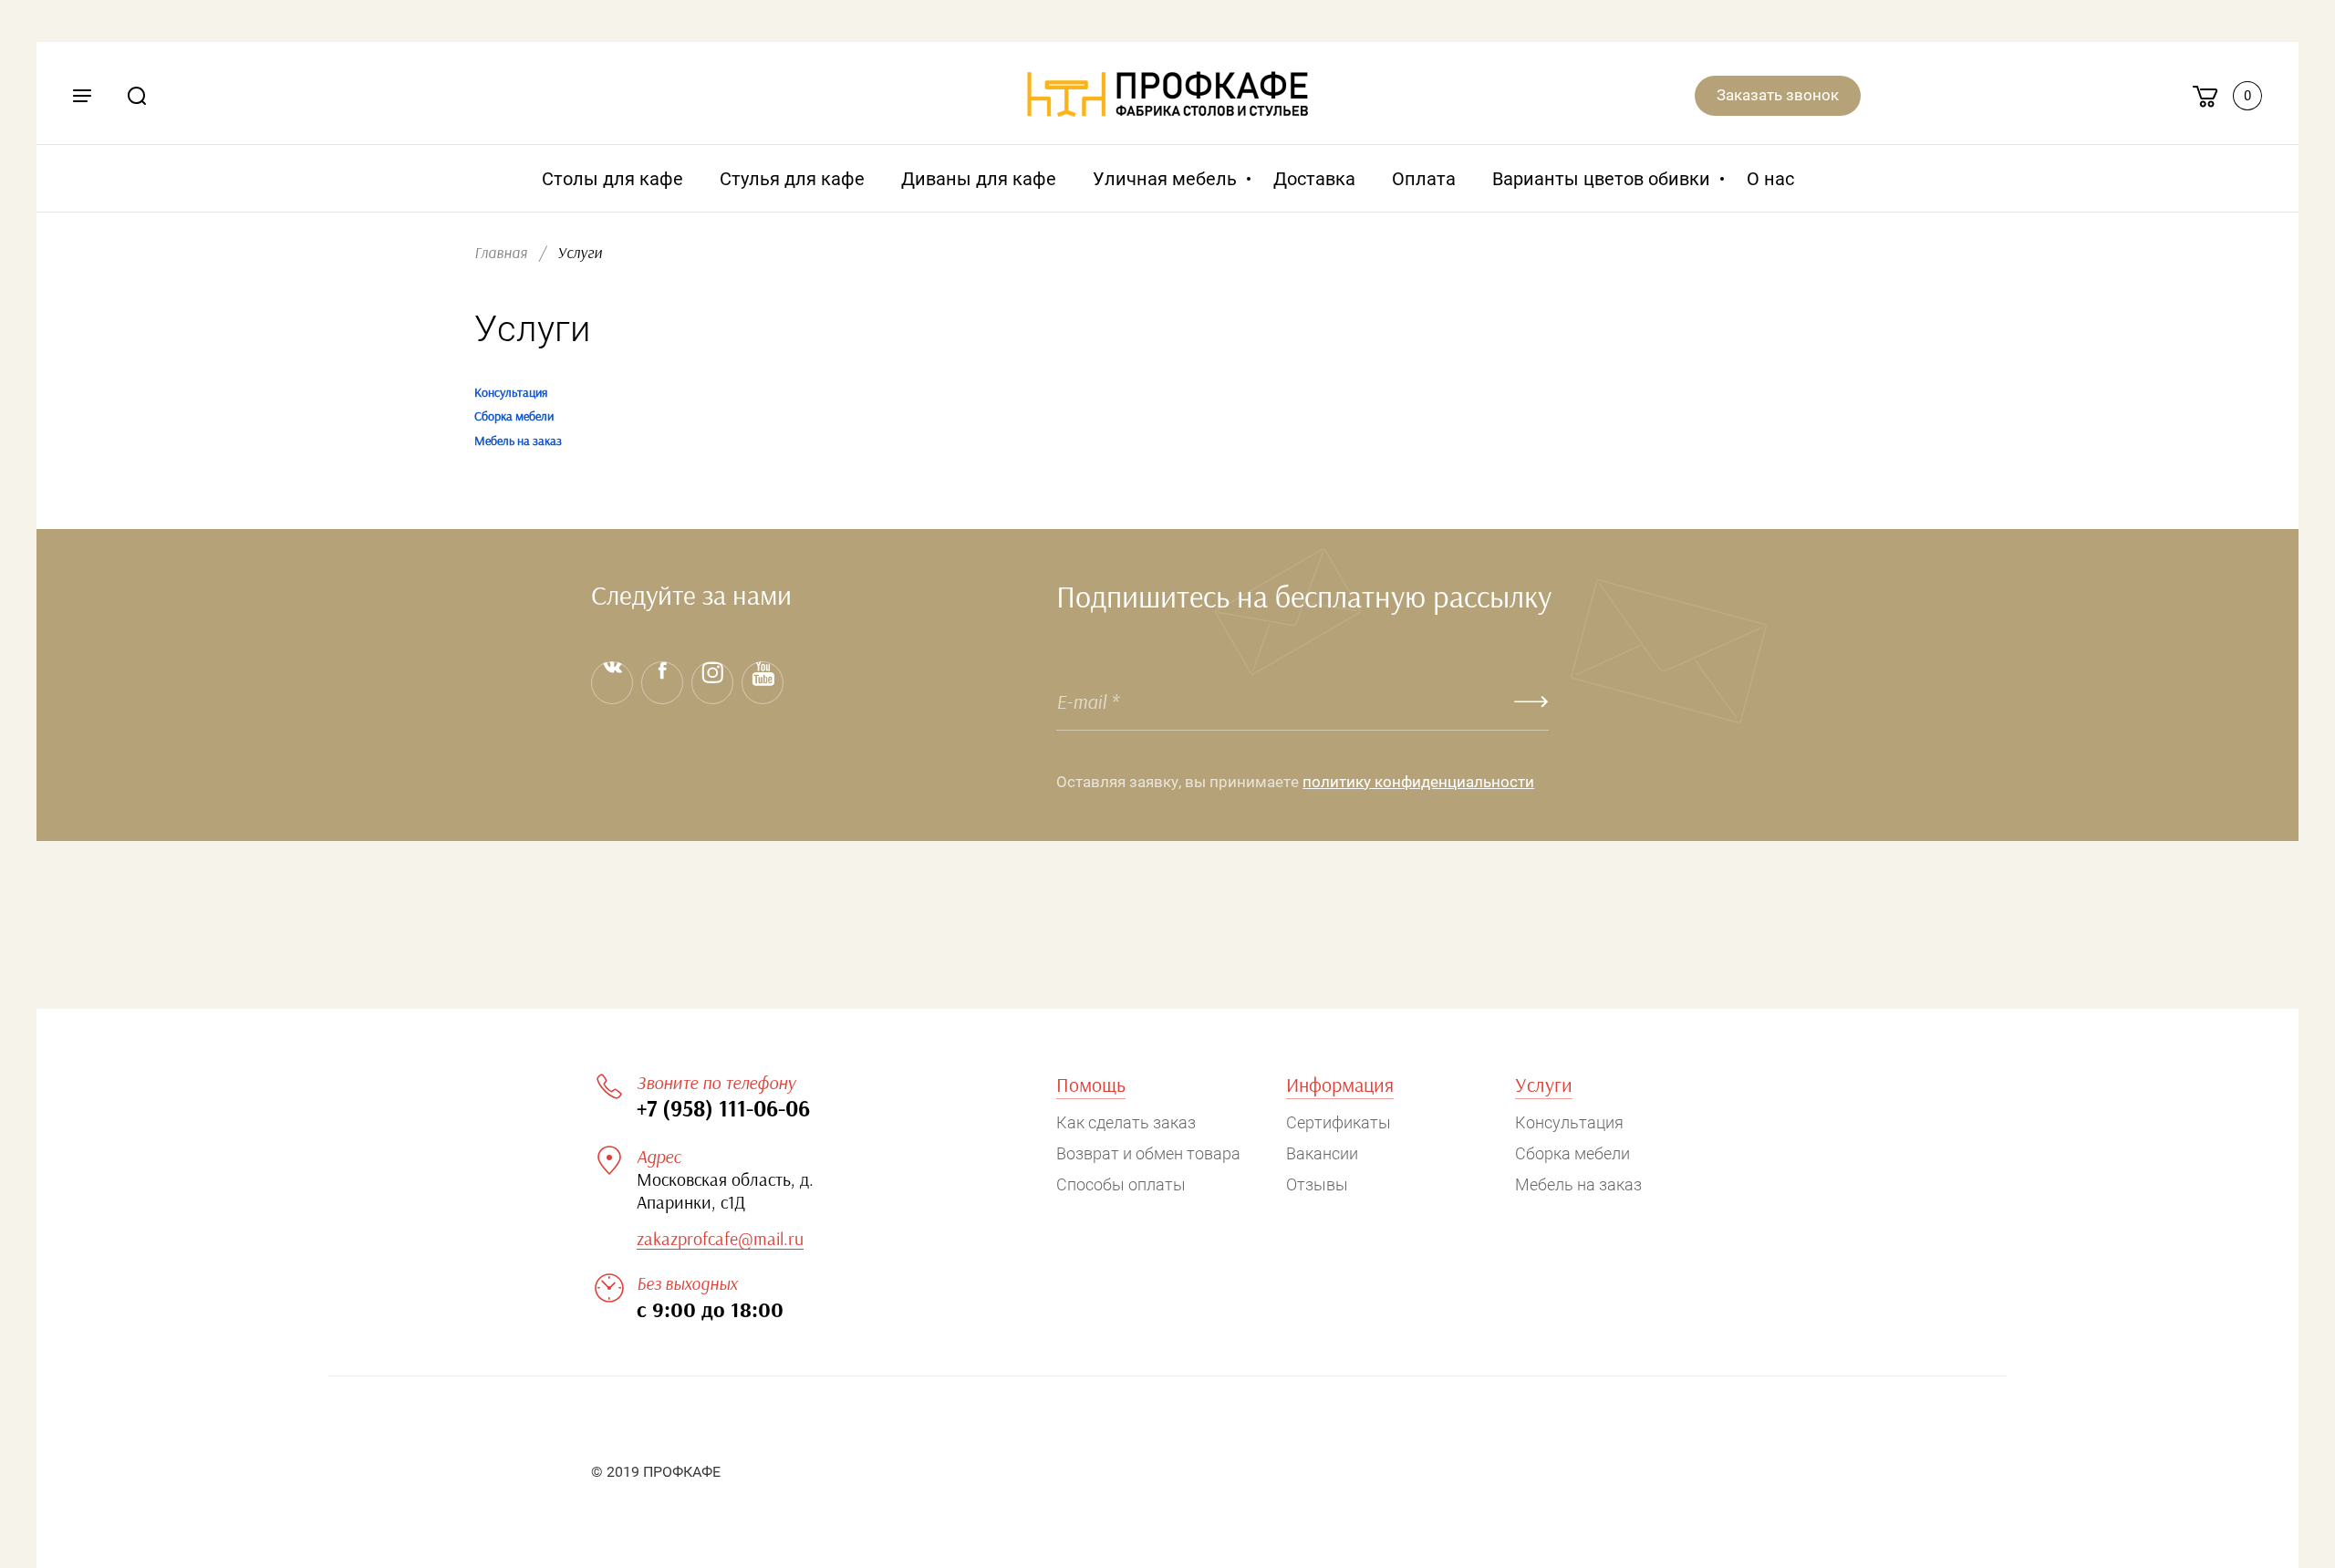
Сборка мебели (514, 417)
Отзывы (1317, 1184)
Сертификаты (1339, 1122)
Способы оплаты (1121, 1184)
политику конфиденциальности (1418, 782)
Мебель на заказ (518, 441)
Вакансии (1322, 1153)
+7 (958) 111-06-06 (723, 1110)
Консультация (511, 393)
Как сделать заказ (1126, 1122)
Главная (501, 253)
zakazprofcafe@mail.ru (720, 1240)
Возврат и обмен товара (1148, 1153)
